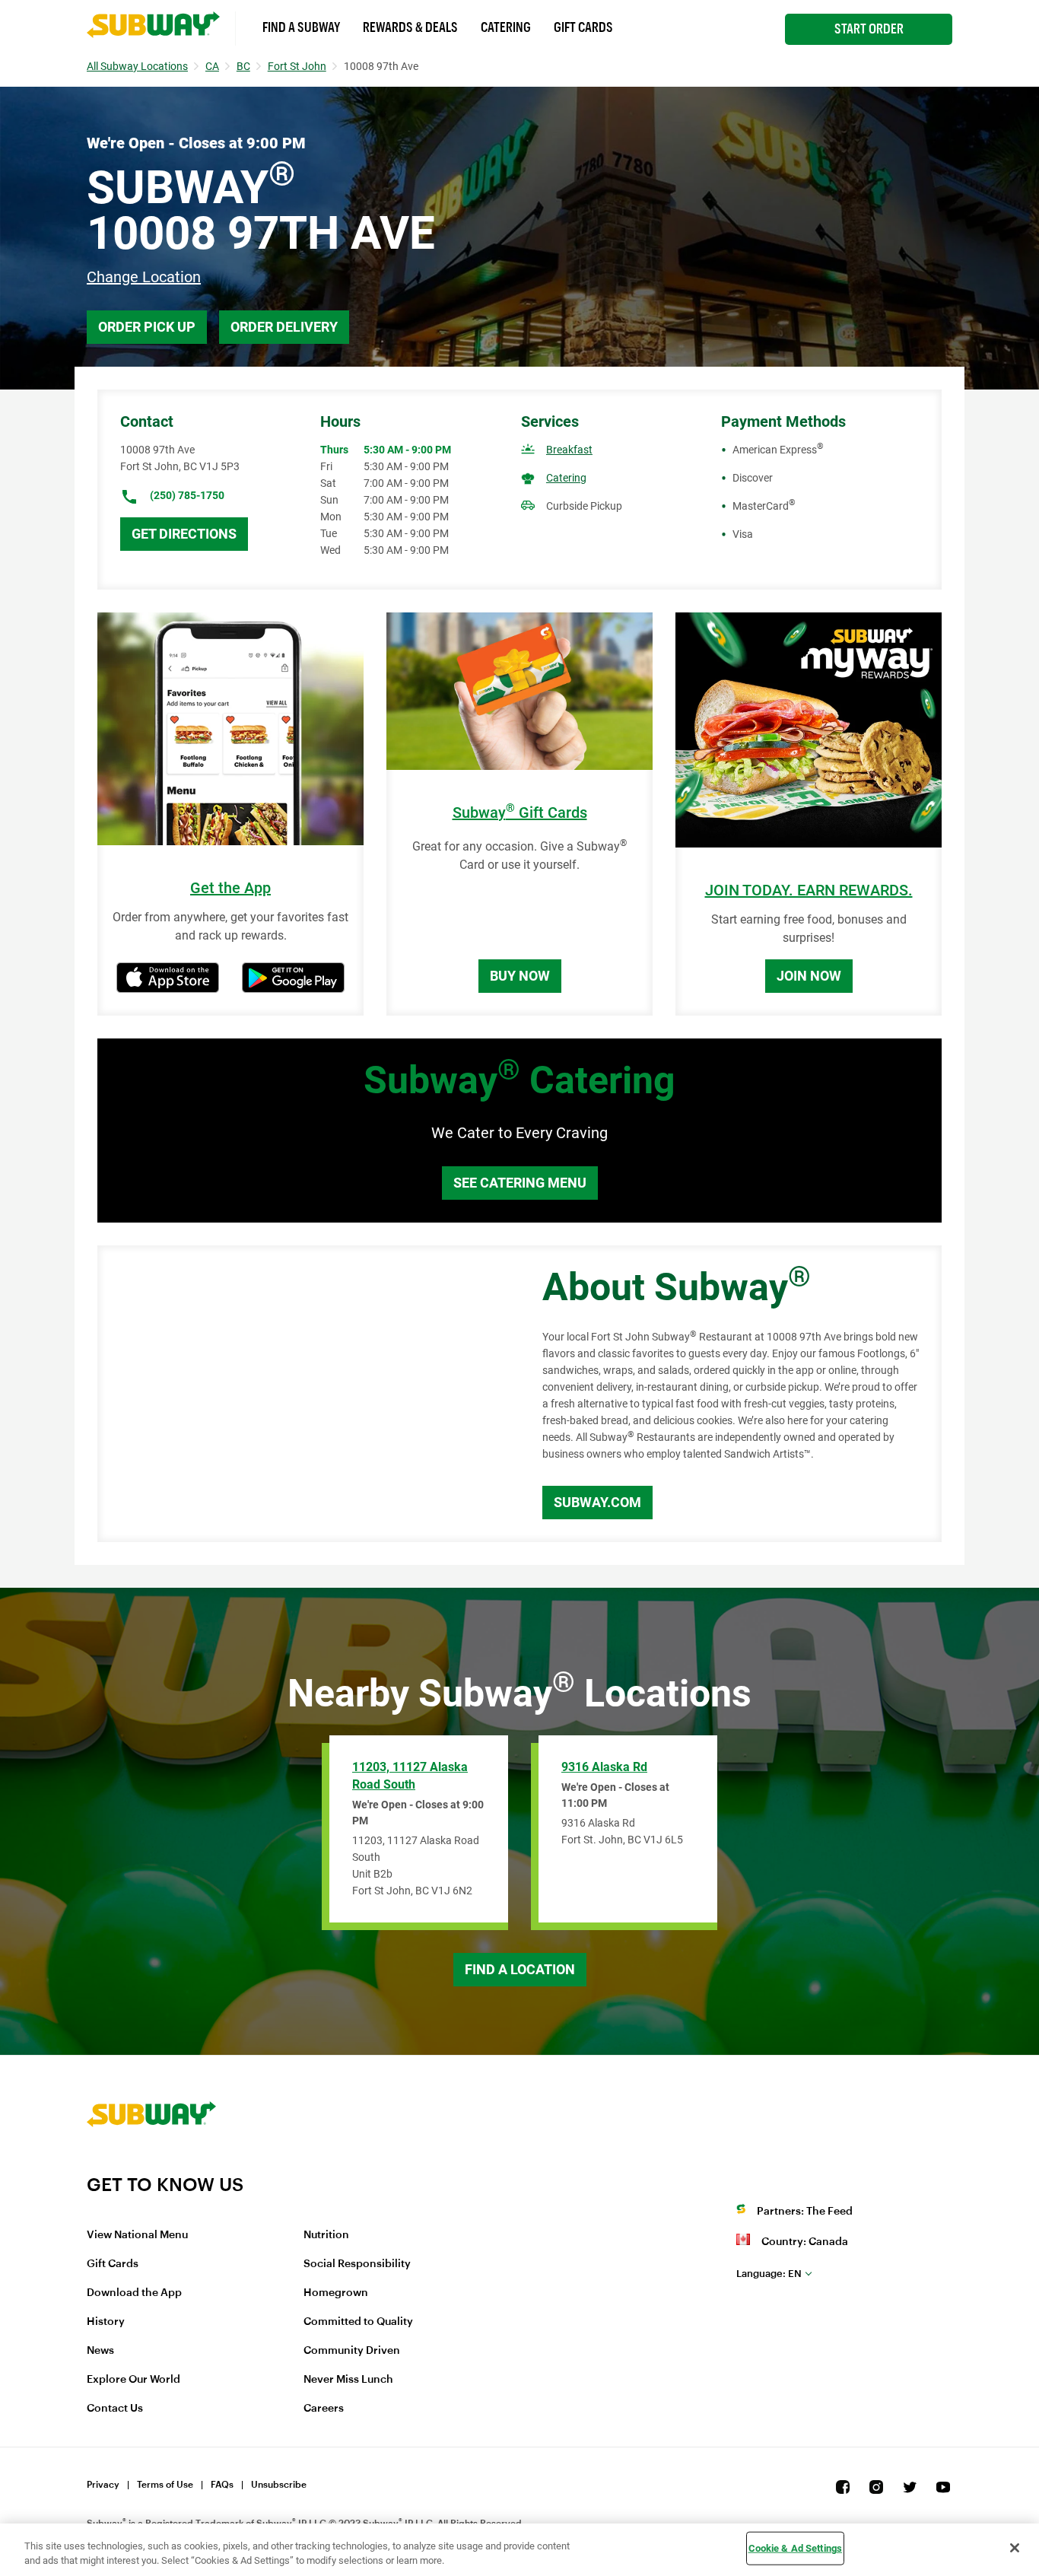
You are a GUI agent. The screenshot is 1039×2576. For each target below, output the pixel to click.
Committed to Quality (358, 2322)
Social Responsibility (357, 2264)
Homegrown (336, 2293)
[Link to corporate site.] (151, 2164)
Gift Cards (583, 27)
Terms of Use (165, 2485)
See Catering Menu (520, 1183)
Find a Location (520, 1969)
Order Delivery (284, 327)
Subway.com (597, 1502)
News (100, 2351)
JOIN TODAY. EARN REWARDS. (809, 890)
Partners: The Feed (805, 2212)
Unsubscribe (279, 2485)
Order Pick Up (147, 327)
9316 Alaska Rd (604, 1767)
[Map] (303, 1394)
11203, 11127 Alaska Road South (410, 1776)
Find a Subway (301, 27)
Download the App (134, 2293)
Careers (324, 2409)
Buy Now (520, 976)
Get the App (230, 888)
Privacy (103, 2485)
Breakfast (569, 450)
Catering (506, 27)
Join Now (809, 976)
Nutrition (326, 2235)
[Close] (1015, 2548)
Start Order (869, 29)
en (769, 2274)
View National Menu (137, 2235)
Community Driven (352, 2351)
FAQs (222, 2485)
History (106, 2322)
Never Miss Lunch (348, 2380)
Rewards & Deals (410, 27)
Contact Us (115, 2409)
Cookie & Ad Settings (796, 2548)
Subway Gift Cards (520, 813)
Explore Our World (133, 2380)
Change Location (144, 277)
